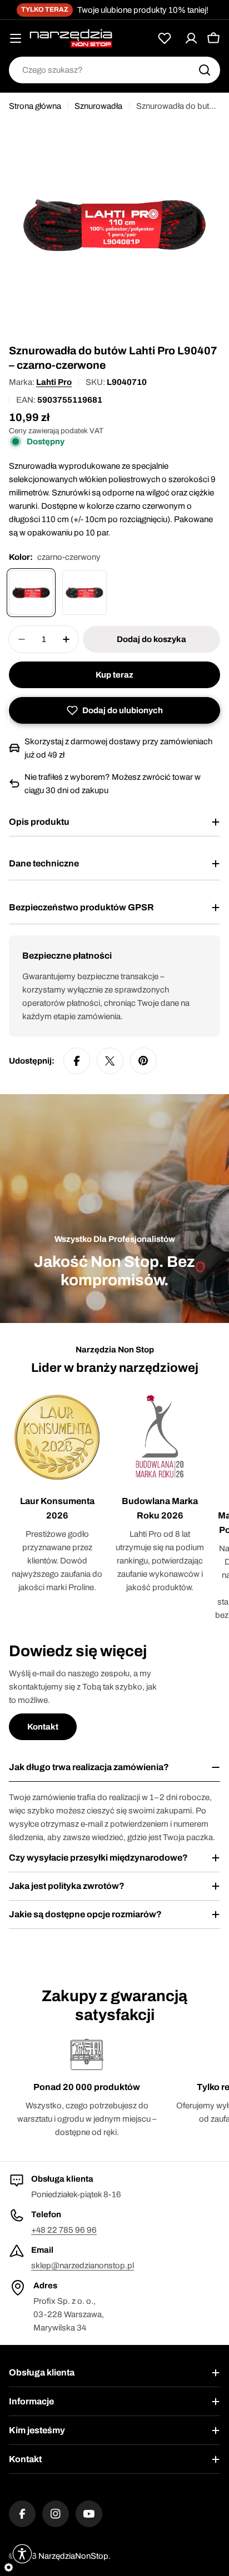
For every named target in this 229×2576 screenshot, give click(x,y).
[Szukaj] (205, 70)
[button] (114, 710)
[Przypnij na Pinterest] (143, 1061)
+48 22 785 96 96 (64, 2230)
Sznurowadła (98, 106)
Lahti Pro (54, 382)
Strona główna (35, 106)
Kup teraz (114, 675)
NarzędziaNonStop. (74, 2556)
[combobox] (114, 70)
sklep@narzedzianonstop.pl (83, 2266)
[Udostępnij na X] (110, 1061)
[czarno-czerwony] (31, 593)
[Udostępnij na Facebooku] (77, 1061)
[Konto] (191, 38)
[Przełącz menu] (16, 38)
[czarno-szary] (84, 593)
